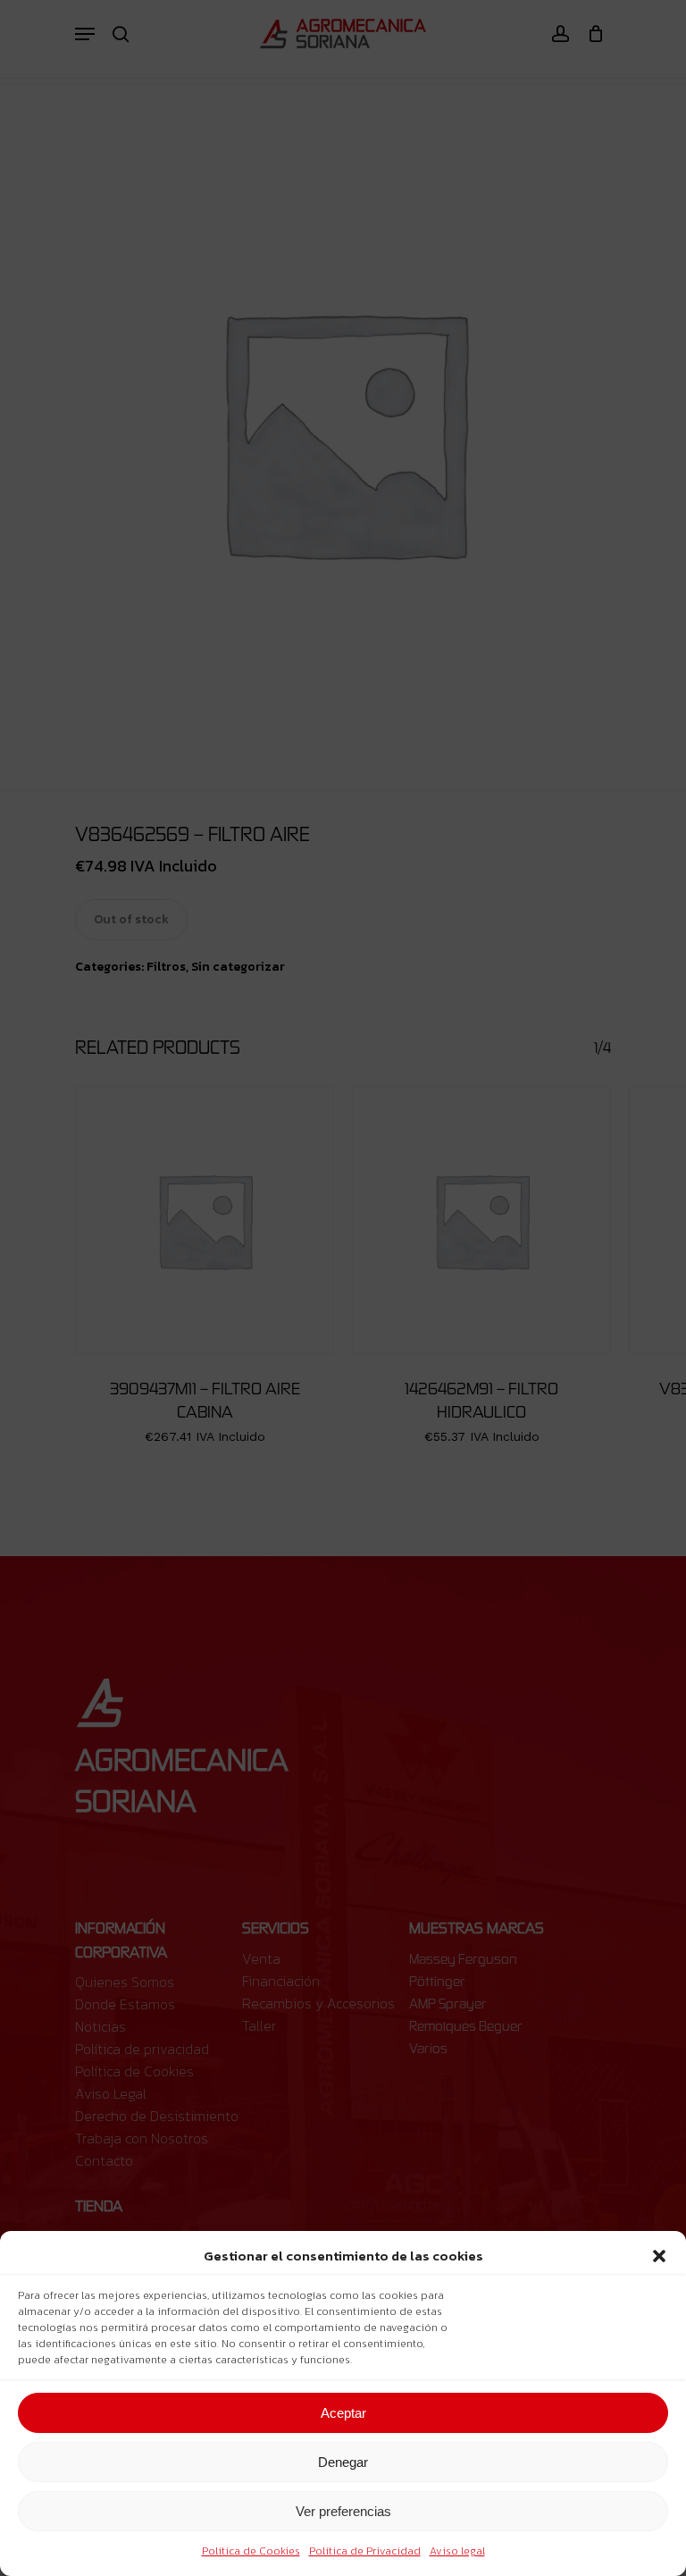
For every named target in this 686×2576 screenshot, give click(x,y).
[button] (659, 2256)
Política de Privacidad (365, 2551)
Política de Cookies (251, 2551)
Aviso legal (457, 2551)
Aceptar (343, 2413)
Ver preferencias (343, 2511)
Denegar (343, 2462)
